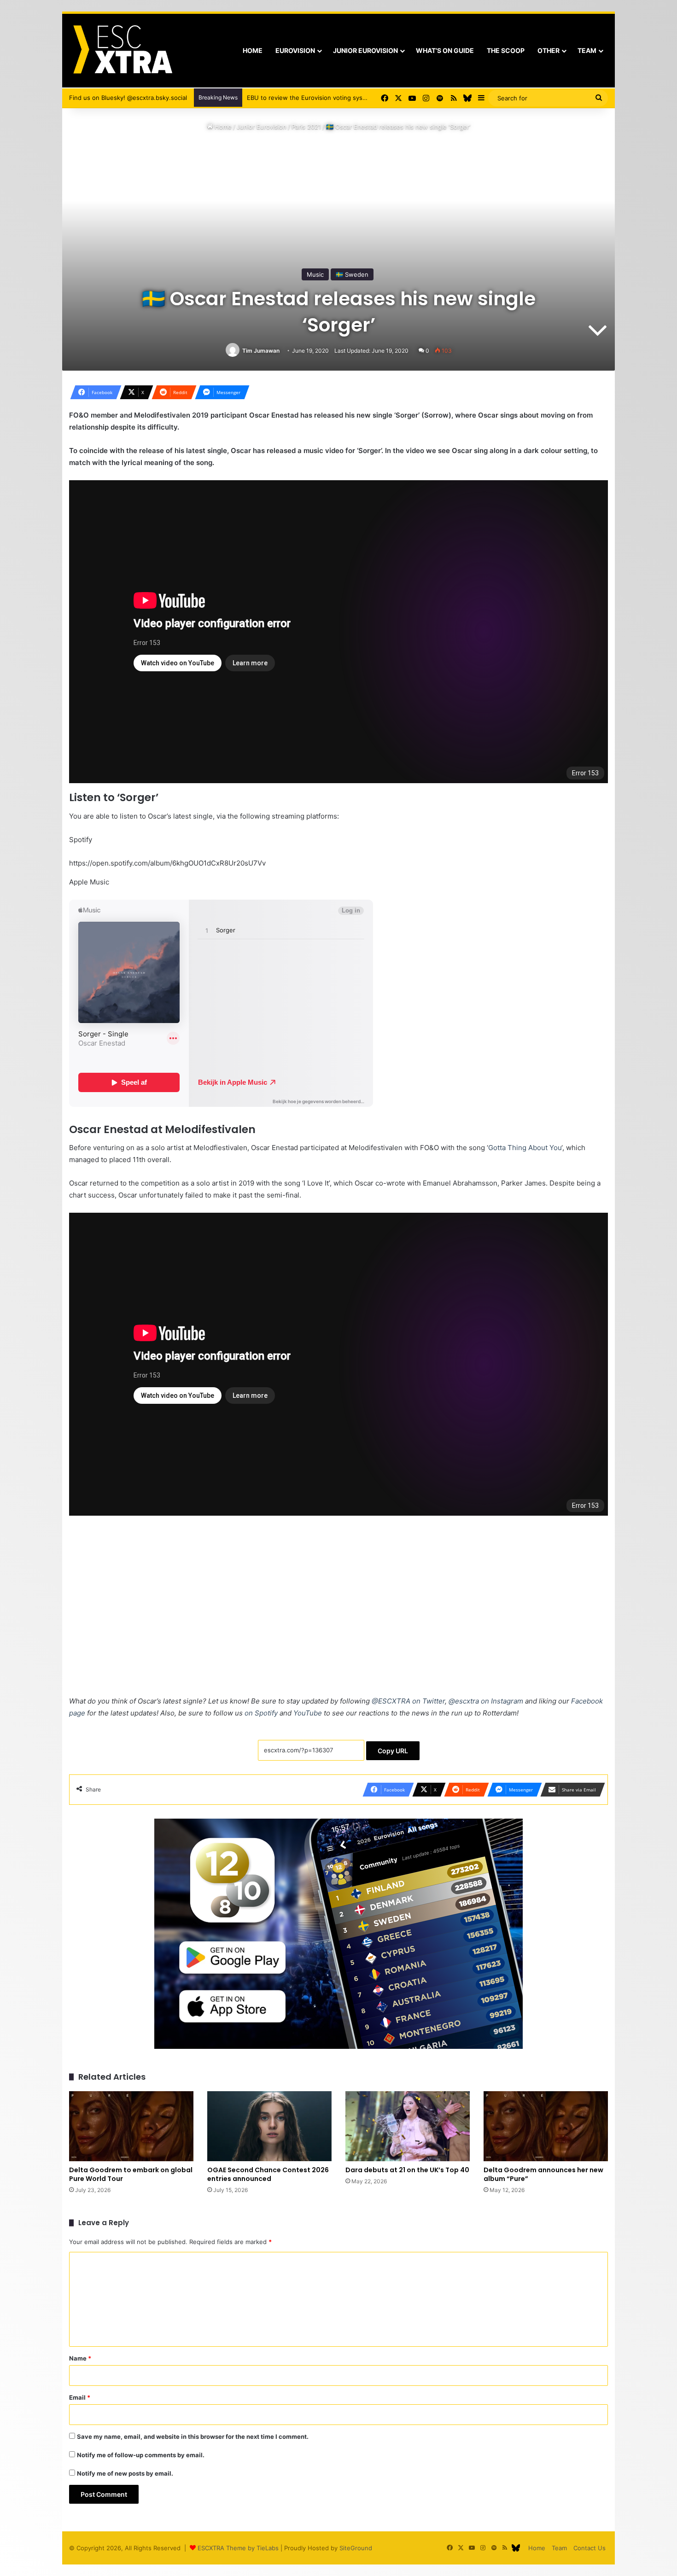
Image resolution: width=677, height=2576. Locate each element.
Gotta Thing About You (525, 1148)
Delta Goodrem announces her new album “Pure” (543, 2174)
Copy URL (393, 1751)
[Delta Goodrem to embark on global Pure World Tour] (131, 2126)
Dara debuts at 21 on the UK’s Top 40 (407, 2170)
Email (80, 2397)
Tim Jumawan (261, 351)
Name (80, 2358)
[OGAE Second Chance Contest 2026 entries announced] (269, 2126)
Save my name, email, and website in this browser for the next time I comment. (193, 2436)
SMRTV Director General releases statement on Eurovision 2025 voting (349, 98)
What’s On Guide (445, 50)
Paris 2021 (306, 127)
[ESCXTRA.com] (122, 51)
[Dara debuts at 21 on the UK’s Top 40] (408, 2126)
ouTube (308, 1713)
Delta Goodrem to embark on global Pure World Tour (131, 2174)
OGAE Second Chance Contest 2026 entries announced (268, 2174)
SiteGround (356, 2548)
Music (315, 274)
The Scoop (506, 50)
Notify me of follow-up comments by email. (141, 2455)
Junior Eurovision (365, 50)
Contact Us (589, 2548)
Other (549, 50)
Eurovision (295, 50)
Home (253, 50)
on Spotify (261, 1713)
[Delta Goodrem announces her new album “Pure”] (546, 2126)
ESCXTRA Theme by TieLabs (238, 2548)
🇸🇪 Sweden (352, 274)
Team (587, 50)
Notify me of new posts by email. (125, 2473)
